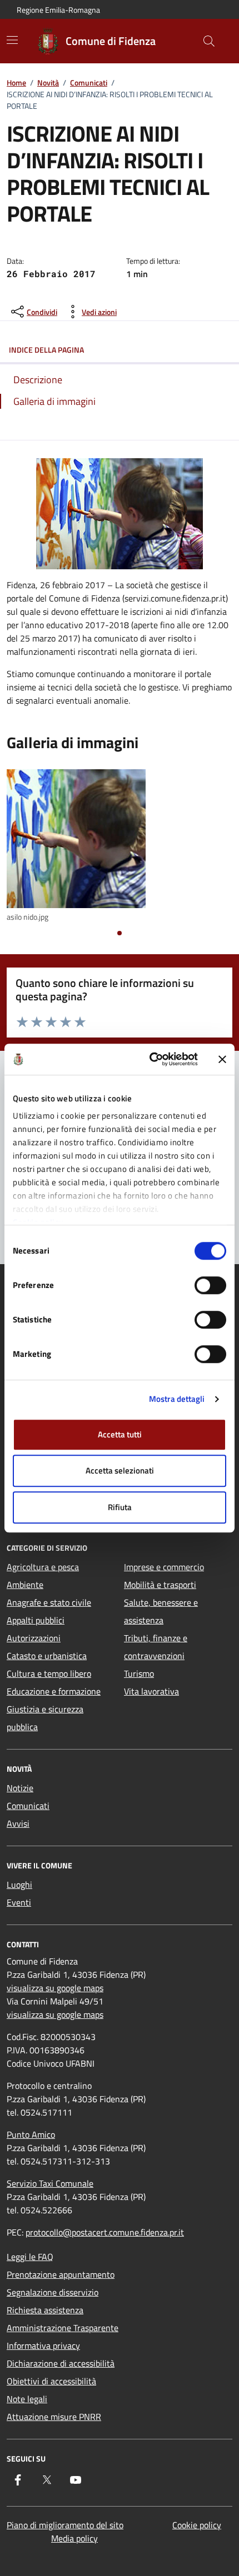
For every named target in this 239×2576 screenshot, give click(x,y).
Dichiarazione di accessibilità (61, 2363)
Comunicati (89, 82)
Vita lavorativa (151, 1691)
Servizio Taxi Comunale (50, 2183)
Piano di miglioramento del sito (65, 2525)
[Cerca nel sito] (209, 41)
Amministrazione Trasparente (63, 2328)
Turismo (139, 1673)
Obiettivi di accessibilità (51, 2381)
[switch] (210, 1285)
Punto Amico (31, 2134)
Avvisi (18, 1823)
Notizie (20, 1788)
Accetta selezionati (120, 1470)
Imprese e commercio (164, 1567)
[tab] (120, 933)
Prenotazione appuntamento (61, 2274)
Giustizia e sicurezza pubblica (45, 1718)
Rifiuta (120, 1507)
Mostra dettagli (177, 1399)
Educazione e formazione (54, 1691)
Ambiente (25, 1585)
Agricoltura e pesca (43, 1567)
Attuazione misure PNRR (54, 2417)
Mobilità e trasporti (160, 1585)
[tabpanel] (120, 846)
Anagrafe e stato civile (49, 1602)
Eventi (19, 1902)
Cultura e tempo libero (49, 1673)
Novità (48, 82)
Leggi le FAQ (30, 2257)
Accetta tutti (120, 1434)
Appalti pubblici (36, 1620)
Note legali (27, 2399)
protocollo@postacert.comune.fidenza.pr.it (105, 2232)
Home (16, 82)
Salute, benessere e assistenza (161, 1611)
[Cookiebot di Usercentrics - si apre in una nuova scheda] (150, 1059)
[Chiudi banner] (222, 1059)
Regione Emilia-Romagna (58, 10)
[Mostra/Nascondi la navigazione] (12, 40)
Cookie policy (197, 2525)
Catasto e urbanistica (47, 1656)
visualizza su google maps (55, 1988)
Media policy (74, 2538)
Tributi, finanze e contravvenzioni (156, 1647)
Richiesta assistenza (45, 2310)
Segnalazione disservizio (53, 2292)
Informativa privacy (43, 2346)
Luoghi (19, 1885)
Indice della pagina (46, 350)
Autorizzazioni (34, 1638)
